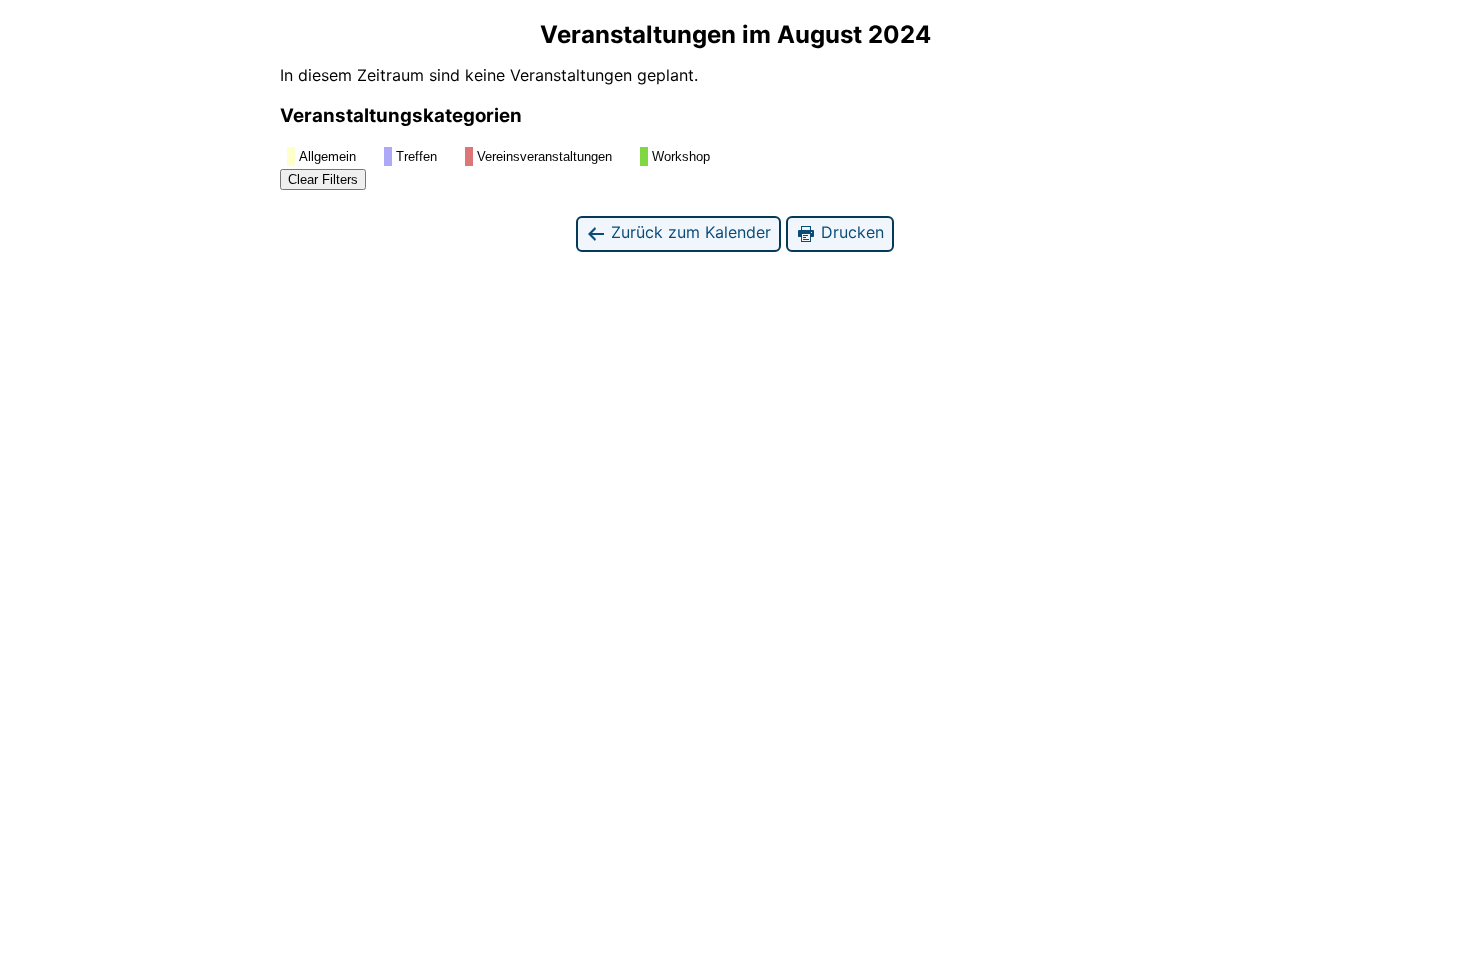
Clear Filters (323, 179)
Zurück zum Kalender (688, 232)
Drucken (850, 232)
